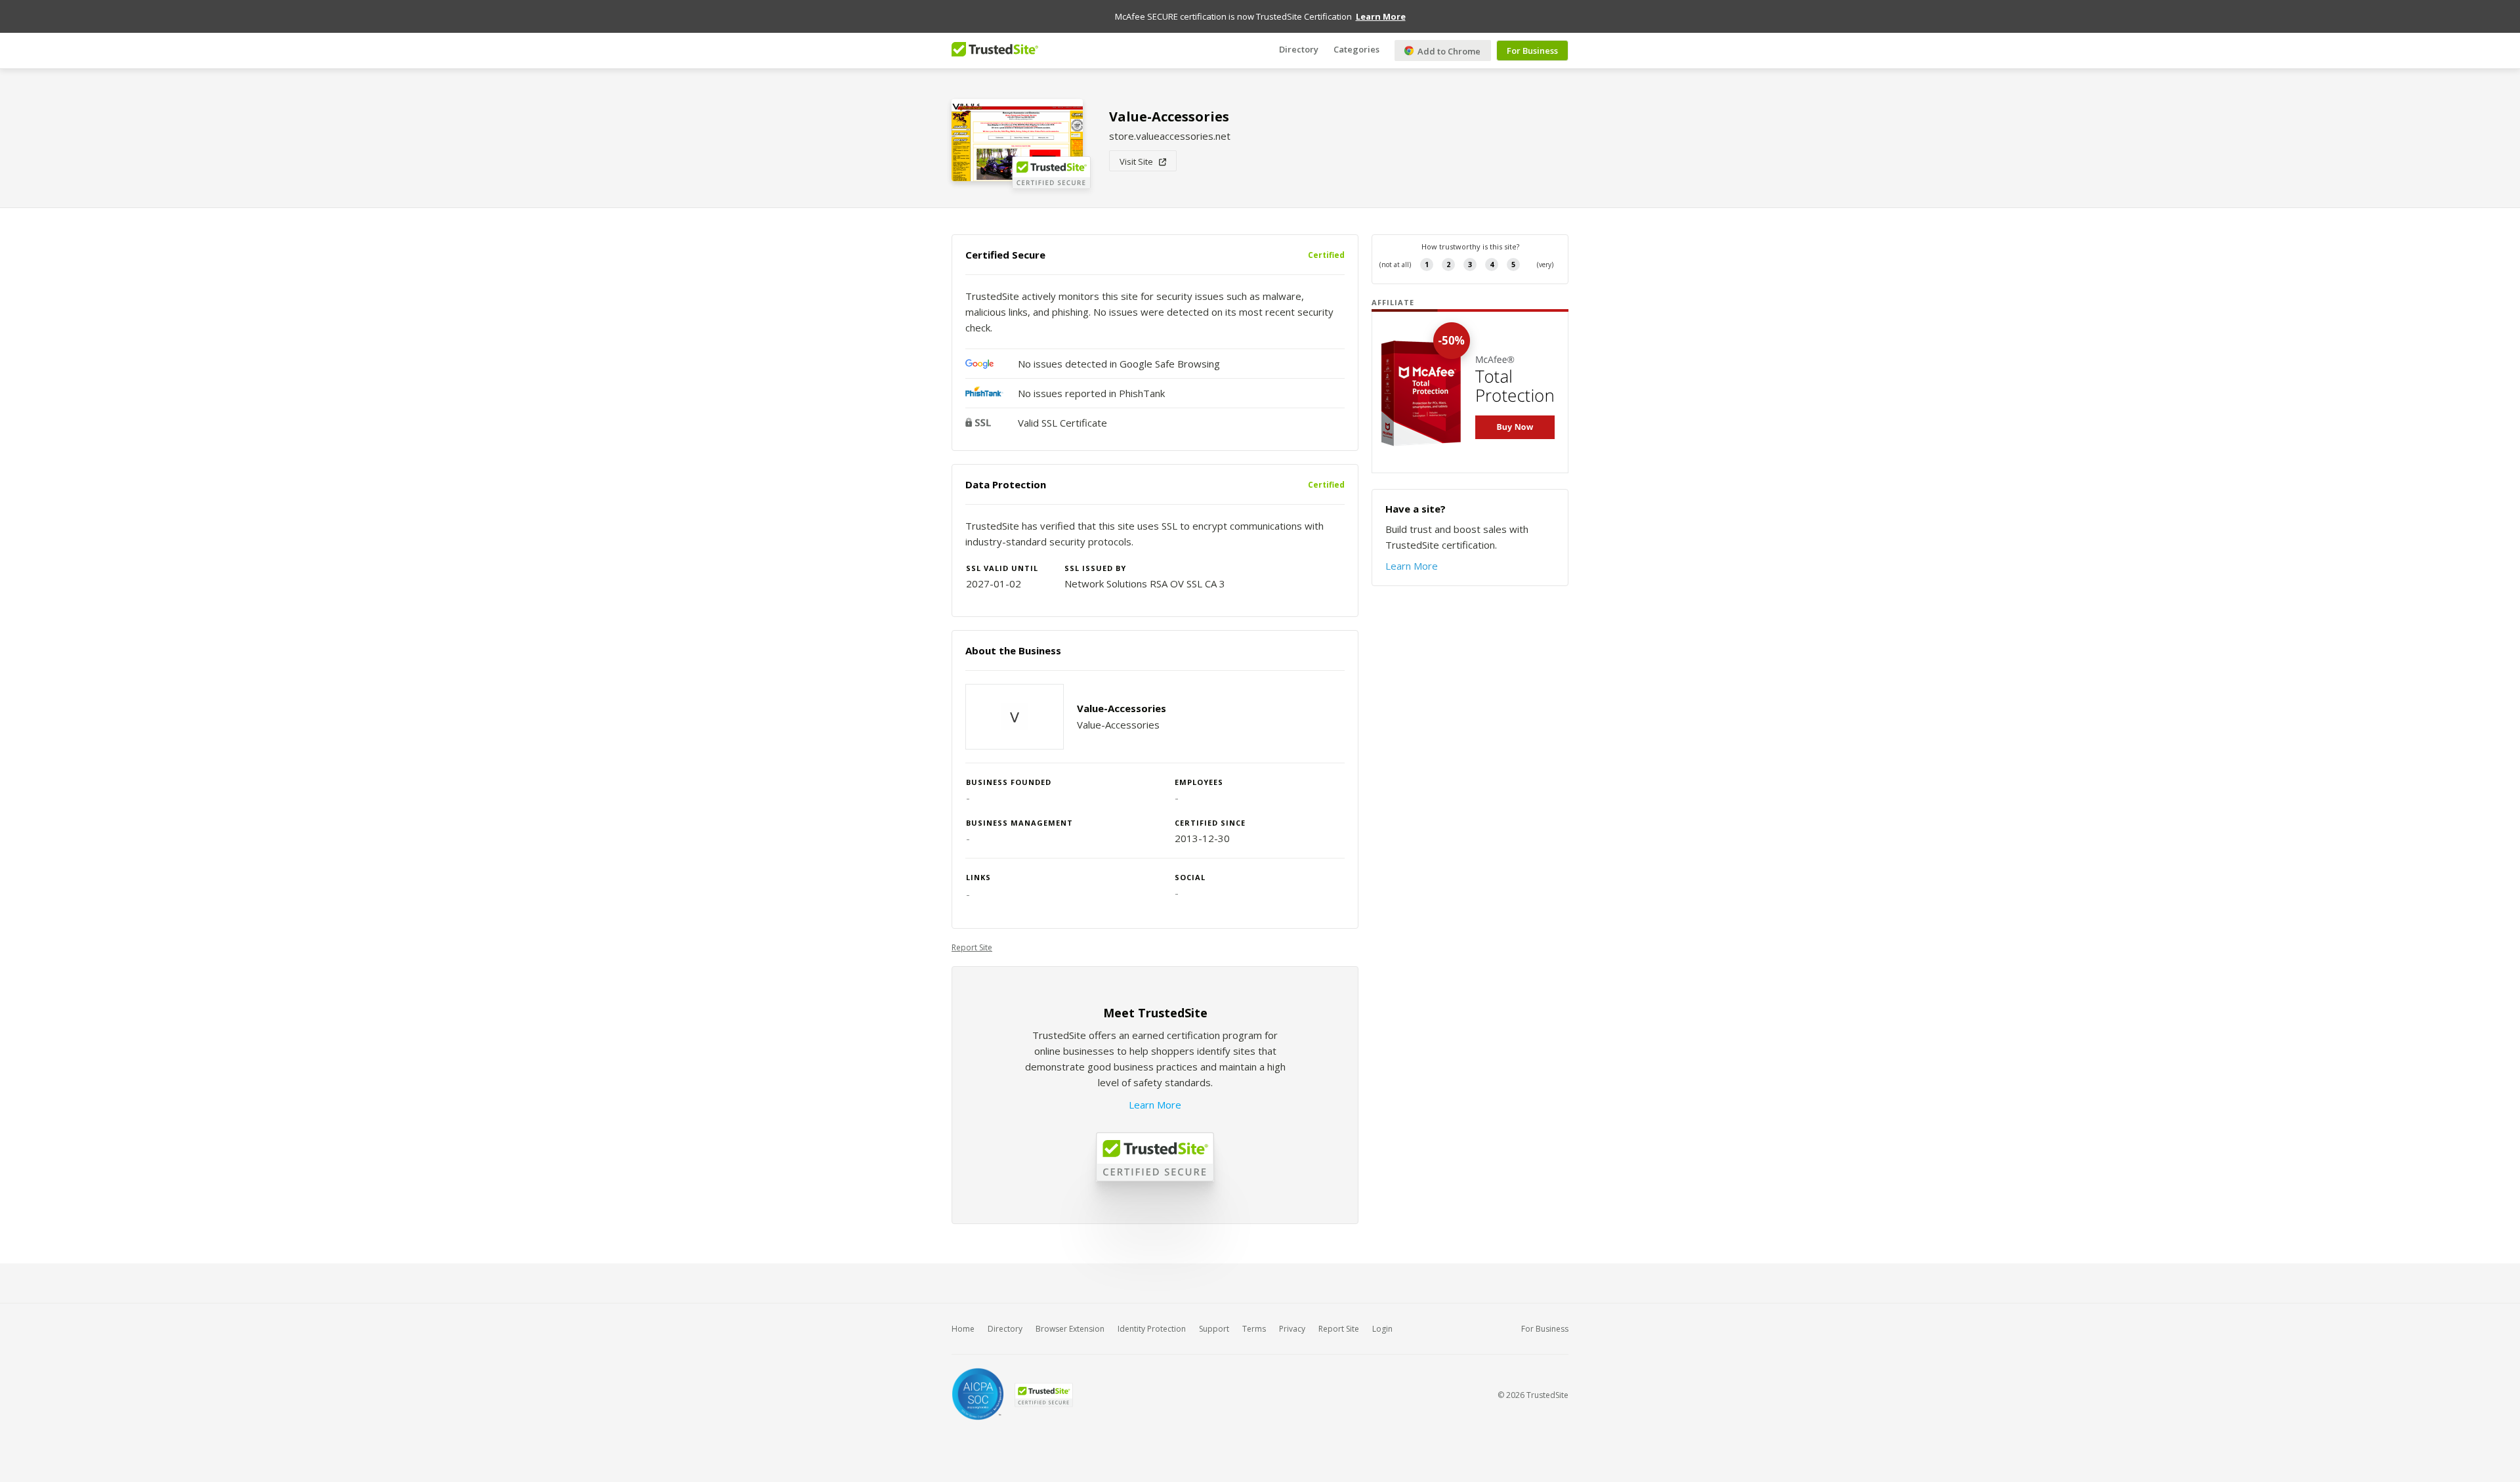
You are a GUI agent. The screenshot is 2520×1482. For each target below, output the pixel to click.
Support (1214, 1329)
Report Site (972, 947)
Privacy (1292, 1329)
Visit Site (1139, 161)
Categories (1356, 49)
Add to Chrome (1448, 51)
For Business (1532, 51)
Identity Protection (1152, 1329)
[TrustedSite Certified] (1043, 1395)
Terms (1254, 1329)
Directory (1299, 49)
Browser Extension (1070, 1329)
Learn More (1155, 1105)
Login (1382, 1329)
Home (963, 1329)
